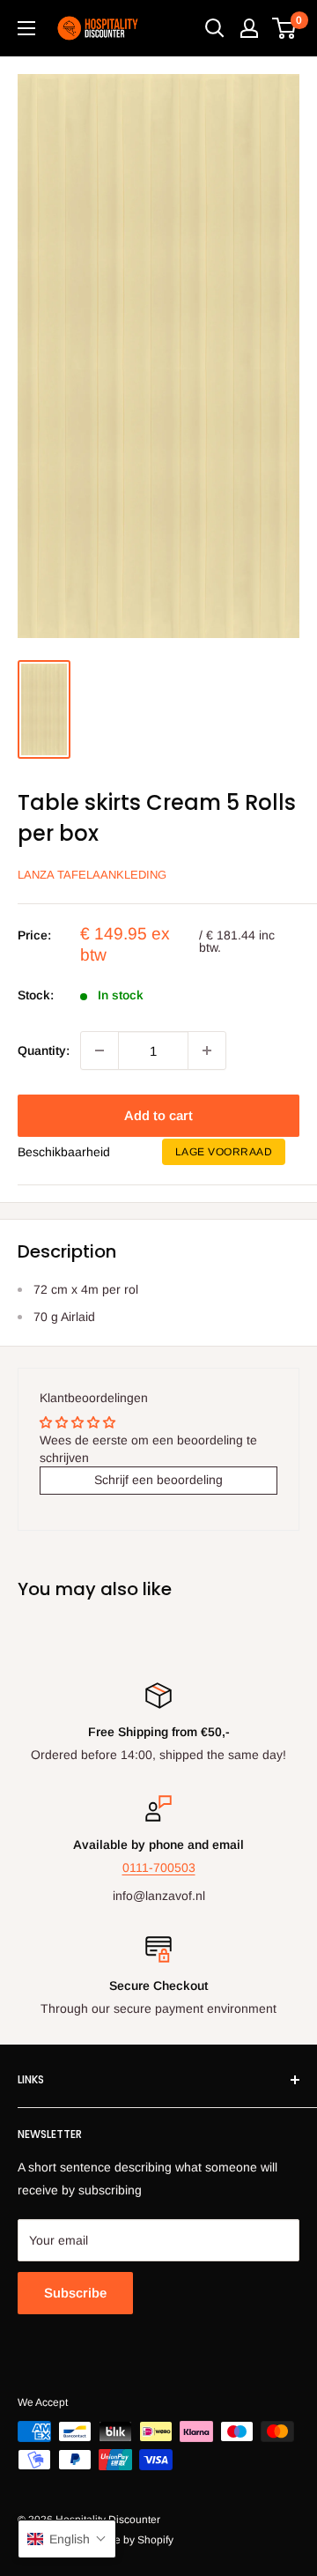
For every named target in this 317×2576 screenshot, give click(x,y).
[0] (285, 28)
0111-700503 (159, 1867)
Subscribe (75, 2293)
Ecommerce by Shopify (118, 2540)
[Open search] (215, 28)
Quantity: (44, 1050)
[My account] (249, 28)
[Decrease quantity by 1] (100, 1050)
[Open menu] (26, 28)
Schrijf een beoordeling (158, 1480)
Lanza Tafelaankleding (92, 875)
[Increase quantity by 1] (207, 1050)
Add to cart (158, 1115)
